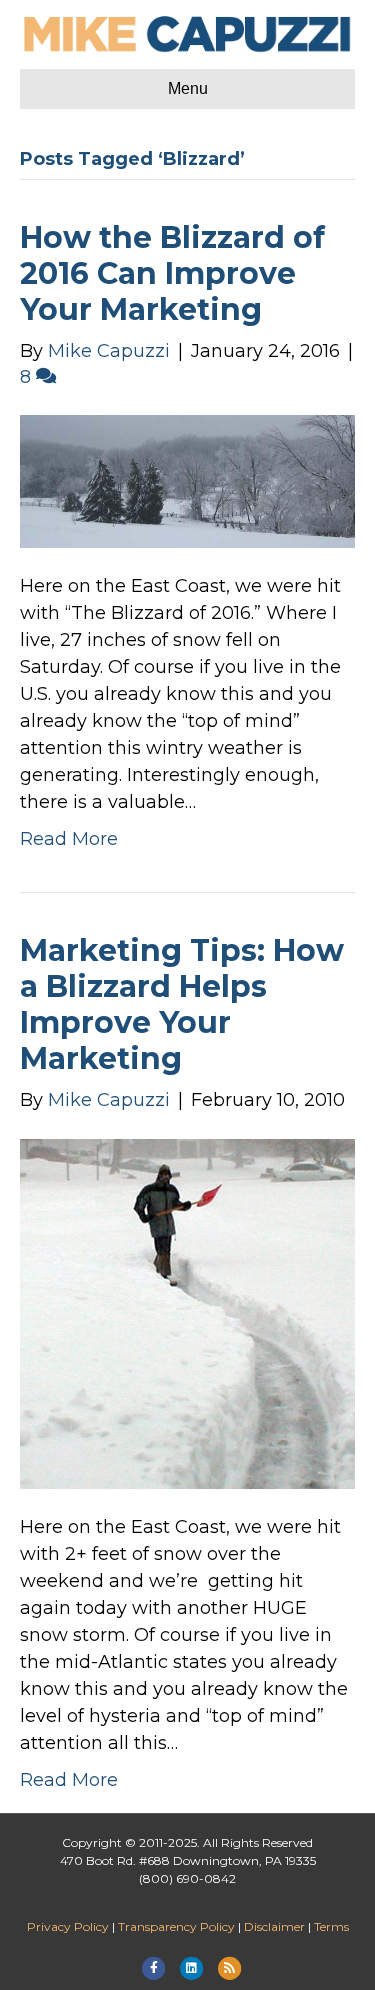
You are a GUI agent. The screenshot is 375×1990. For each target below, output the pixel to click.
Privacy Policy (68, 1926)
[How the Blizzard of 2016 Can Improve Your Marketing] (187, 480)
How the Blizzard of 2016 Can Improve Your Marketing (172, 273)
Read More (69, 839)
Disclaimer (274, 1926)
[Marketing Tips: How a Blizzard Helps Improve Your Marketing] (187, 1313)
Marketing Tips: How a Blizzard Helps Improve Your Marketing (182, 1004)
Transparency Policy (176, 1926)
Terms (331, 1926)
